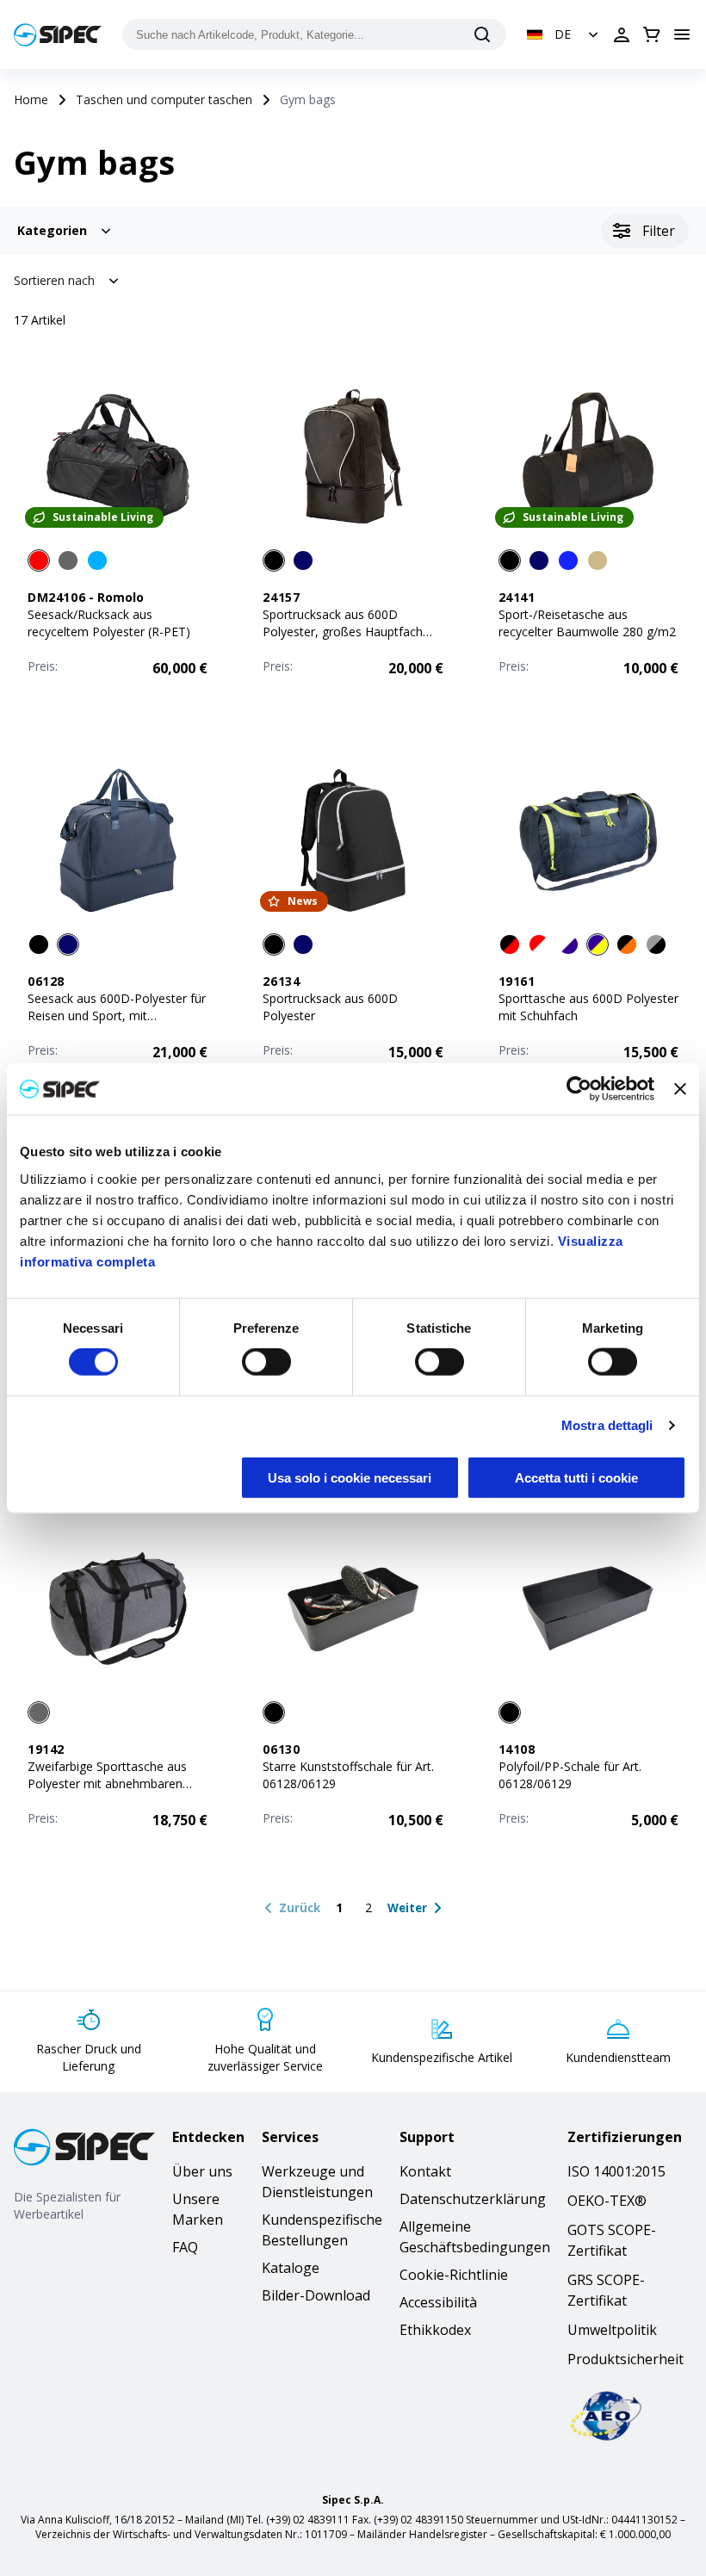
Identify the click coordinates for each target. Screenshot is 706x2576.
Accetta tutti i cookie (576, 1477)
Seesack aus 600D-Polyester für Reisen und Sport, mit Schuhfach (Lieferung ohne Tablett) (117, 1024)
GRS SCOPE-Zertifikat (606, 2290)
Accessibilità (438, 2302)
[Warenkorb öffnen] (652, 34)
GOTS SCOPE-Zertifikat (612, 2240)
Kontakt (425, 2171)
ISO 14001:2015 (616, 2171)
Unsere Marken (198, 2209)
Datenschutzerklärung (473, 2199)
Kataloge (291, 2268)
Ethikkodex (435, 2330)
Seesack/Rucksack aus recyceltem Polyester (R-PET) (109, 623)
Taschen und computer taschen (164, 99)
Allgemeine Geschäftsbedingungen (475, 2237)
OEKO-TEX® (607, 2201)
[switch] (266, 1362)
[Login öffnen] (622, 34)
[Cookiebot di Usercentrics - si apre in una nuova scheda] (579, 1089)
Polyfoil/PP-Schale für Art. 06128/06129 (570, 1775)
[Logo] (58, 35)
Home (31, 99)
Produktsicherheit (625, 2359)
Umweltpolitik (612, 2330)
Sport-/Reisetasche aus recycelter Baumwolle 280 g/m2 (587, 623)
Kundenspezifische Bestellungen (322, 2230)
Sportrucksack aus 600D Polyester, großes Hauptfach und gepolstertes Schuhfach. (343, 632)
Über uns (202, 2171)
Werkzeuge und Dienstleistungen (317, 2182)
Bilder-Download (316, 2295)
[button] (564, 34)
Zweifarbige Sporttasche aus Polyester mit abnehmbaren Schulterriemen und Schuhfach (112, 1783)
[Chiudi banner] (680, 1089)
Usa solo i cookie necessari (350, 1477)
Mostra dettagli (607, 1425)
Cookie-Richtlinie (454, 2275)
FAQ (185, 2247)
